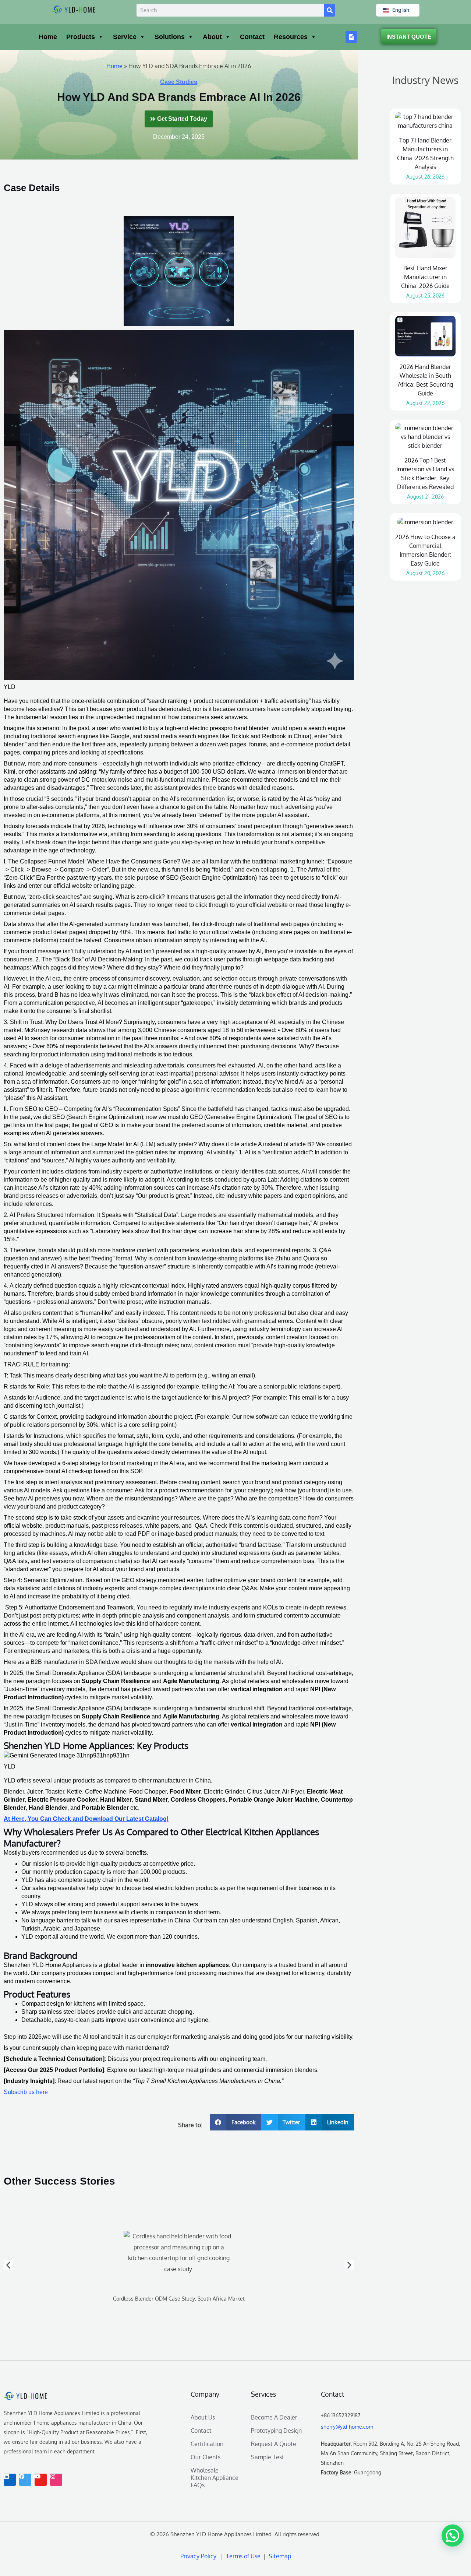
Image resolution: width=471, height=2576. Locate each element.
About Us (203, 2417)
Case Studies (179, 82)
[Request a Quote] (351, 37)
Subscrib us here (26, 2092)
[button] (235, 2122)
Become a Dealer (274, 2417)
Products (81, 37)
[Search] (330, 10)
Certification (207, 2444)
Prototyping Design (276, 2431)
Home (48, 37)
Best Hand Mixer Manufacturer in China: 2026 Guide (425, 277)
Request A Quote (274, 2444)
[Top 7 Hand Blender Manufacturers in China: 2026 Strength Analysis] (425, 121)
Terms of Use (245, 2556)
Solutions (170, 37)
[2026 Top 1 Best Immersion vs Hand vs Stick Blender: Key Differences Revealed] (425, 437)
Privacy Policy (198, 2556)
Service (125, 37)
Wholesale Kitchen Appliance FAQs (215, 2478)
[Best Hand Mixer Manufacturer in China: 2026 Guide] (425, 228)
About (212, 37)
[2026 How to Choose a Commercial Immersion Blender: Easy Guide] (425, 522)
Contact (252, 37)
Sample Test (268, 2457)
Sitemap (279, 2556)
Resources (291, 37)
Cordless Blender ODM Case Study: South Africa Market (179, 2299)
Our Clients (206, 2457)
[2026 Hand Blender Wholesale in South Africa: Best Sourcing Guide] (425, 336)
